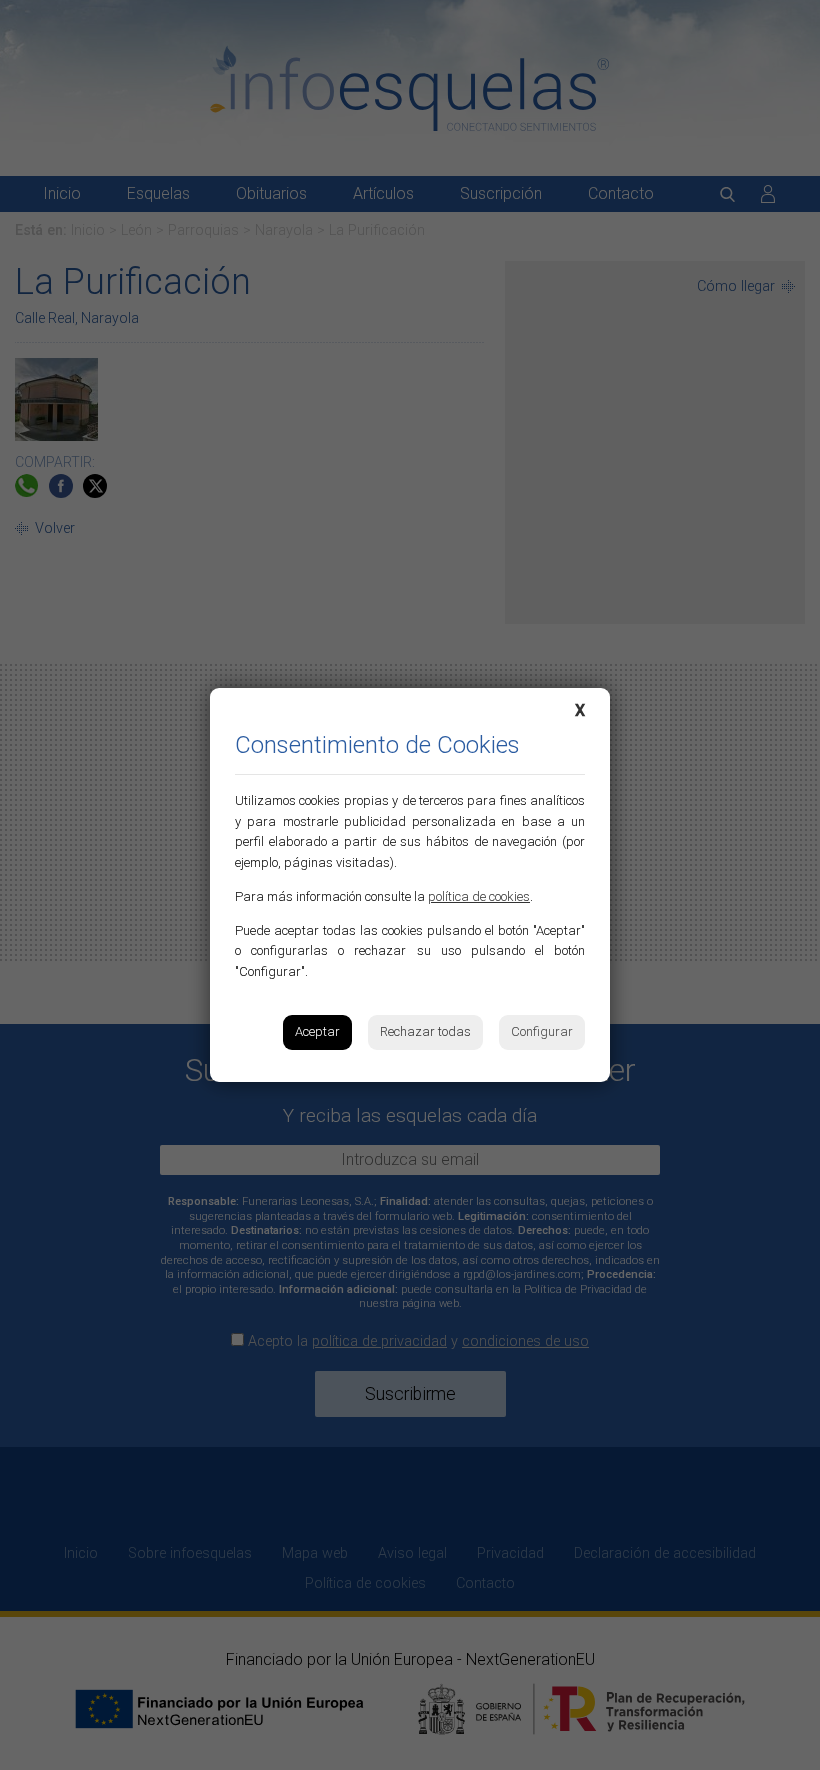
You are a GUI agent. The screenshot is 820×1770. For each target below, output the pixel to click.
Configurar (542, 1031)
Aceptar (317, 1031)
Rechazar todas (425, 1031)
